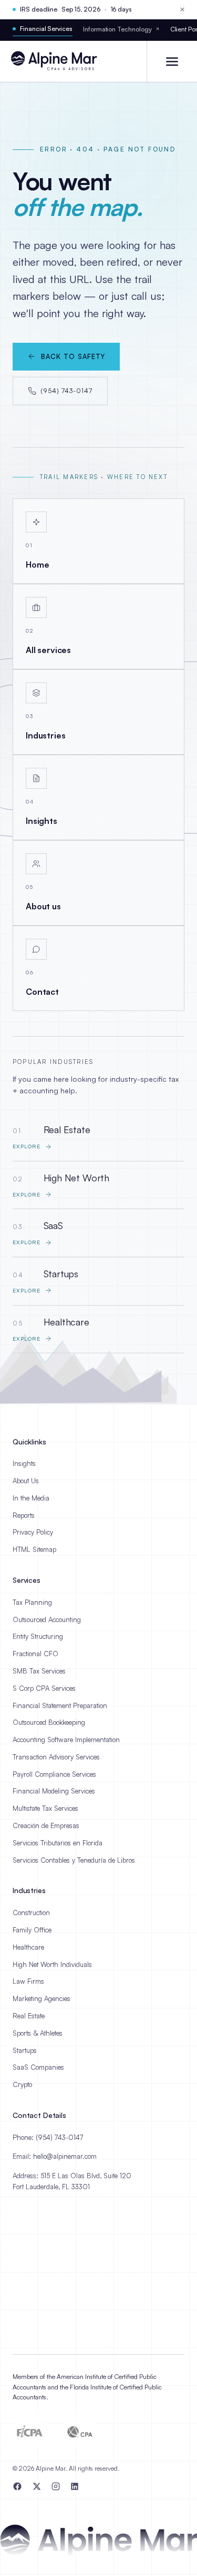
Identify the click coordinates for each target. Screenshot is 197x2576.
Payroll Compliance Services (54, 1774)
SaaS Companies (38, 2067)
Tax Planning (32, 1602)
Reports (24, 1515)
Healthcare (28, 1947)
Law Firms (28, 1981)
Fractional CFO (35, 1654)
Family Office (32, 1930)
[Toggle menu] (172, 61)
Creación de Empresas (46, 1825)
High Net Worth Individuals (52, 1964)
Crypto (22, 2084)
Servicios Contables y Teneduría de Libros (74, 1860)
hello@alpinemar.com (65, 2156)
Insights (24, 1463)
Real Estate (29, 2016)
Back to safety (73, 356)
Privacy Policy (33, 1532)
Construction (31, 1912)
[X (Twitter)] (37, 2486)
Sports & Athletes (38, 2033)
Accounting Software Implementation (66, 1740)
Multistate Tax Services (45, 1808)
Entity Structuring (38, 1636)
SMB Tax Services (39, 1671)
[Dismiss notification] (182, 9)
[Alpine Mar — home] (58, 61)
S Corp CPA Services (44, 1688)
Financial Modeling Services (54, 1791)
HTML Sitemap (34, 1549)
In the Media (31, 1498)
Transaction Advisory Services (56, 1757)
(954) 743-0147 (66, 390)
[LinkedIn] (75, 2486)
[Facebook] (17, 2486)
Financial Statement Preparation (60, 1705)
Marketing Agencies (42, 1998)
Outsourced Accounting (47, 1619)
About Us (26, 1481)
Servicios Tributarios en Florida (58, 1843)
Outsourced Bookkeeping (49, 1722)
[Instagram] (56, 2486)
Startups (25, 2050)
